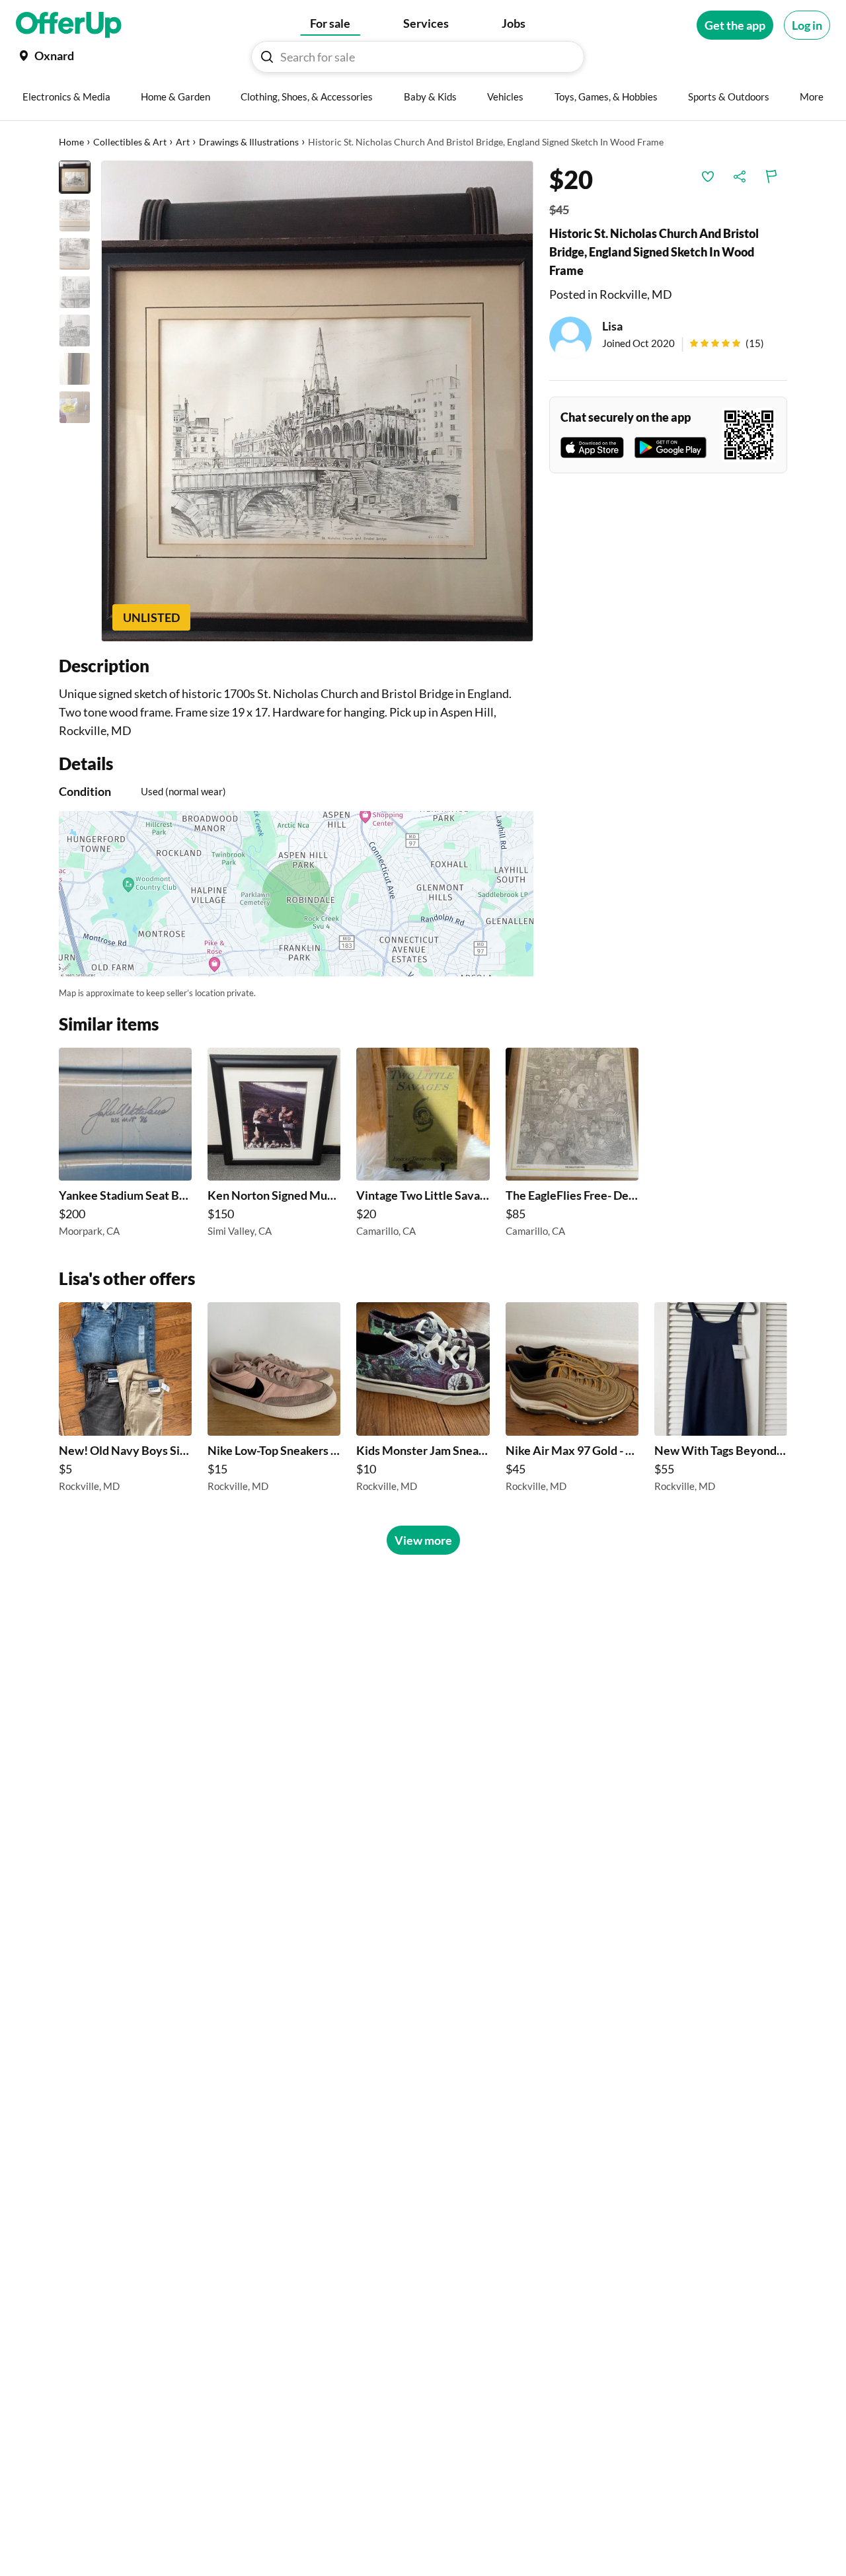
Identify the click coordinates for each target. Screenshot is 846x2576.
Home (71, 142)
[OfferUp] (69, 25)
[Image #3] (75, 254)
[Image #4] (75, 292)
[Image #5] (75, 331)
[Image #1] (75, 177)
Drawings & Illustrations (249, 142)
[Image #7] (75, 407)
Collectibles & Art (130, 142)
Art (183, 142)
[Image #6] (75, 369)
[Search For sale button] (267, 57)
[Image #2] (75, 215)
